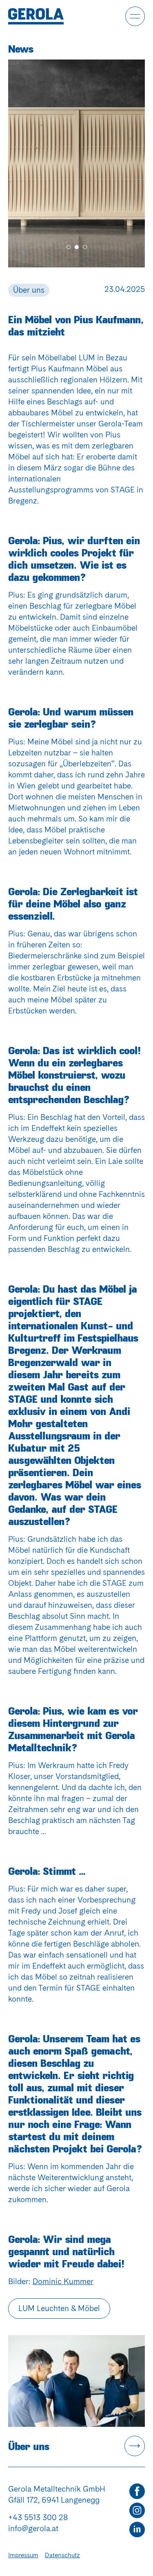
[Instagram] (137, 2511)
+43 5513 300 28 (38, 2518)
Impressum (23, 2555)
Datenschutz (62, 2555)
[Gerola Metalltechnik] (36, 16)
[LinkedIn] (137, 2530)
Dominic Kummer (63, 2281)
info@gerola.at (33, 2529)
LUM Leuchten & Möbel (59, 2308)
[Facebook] (137, 2491)
